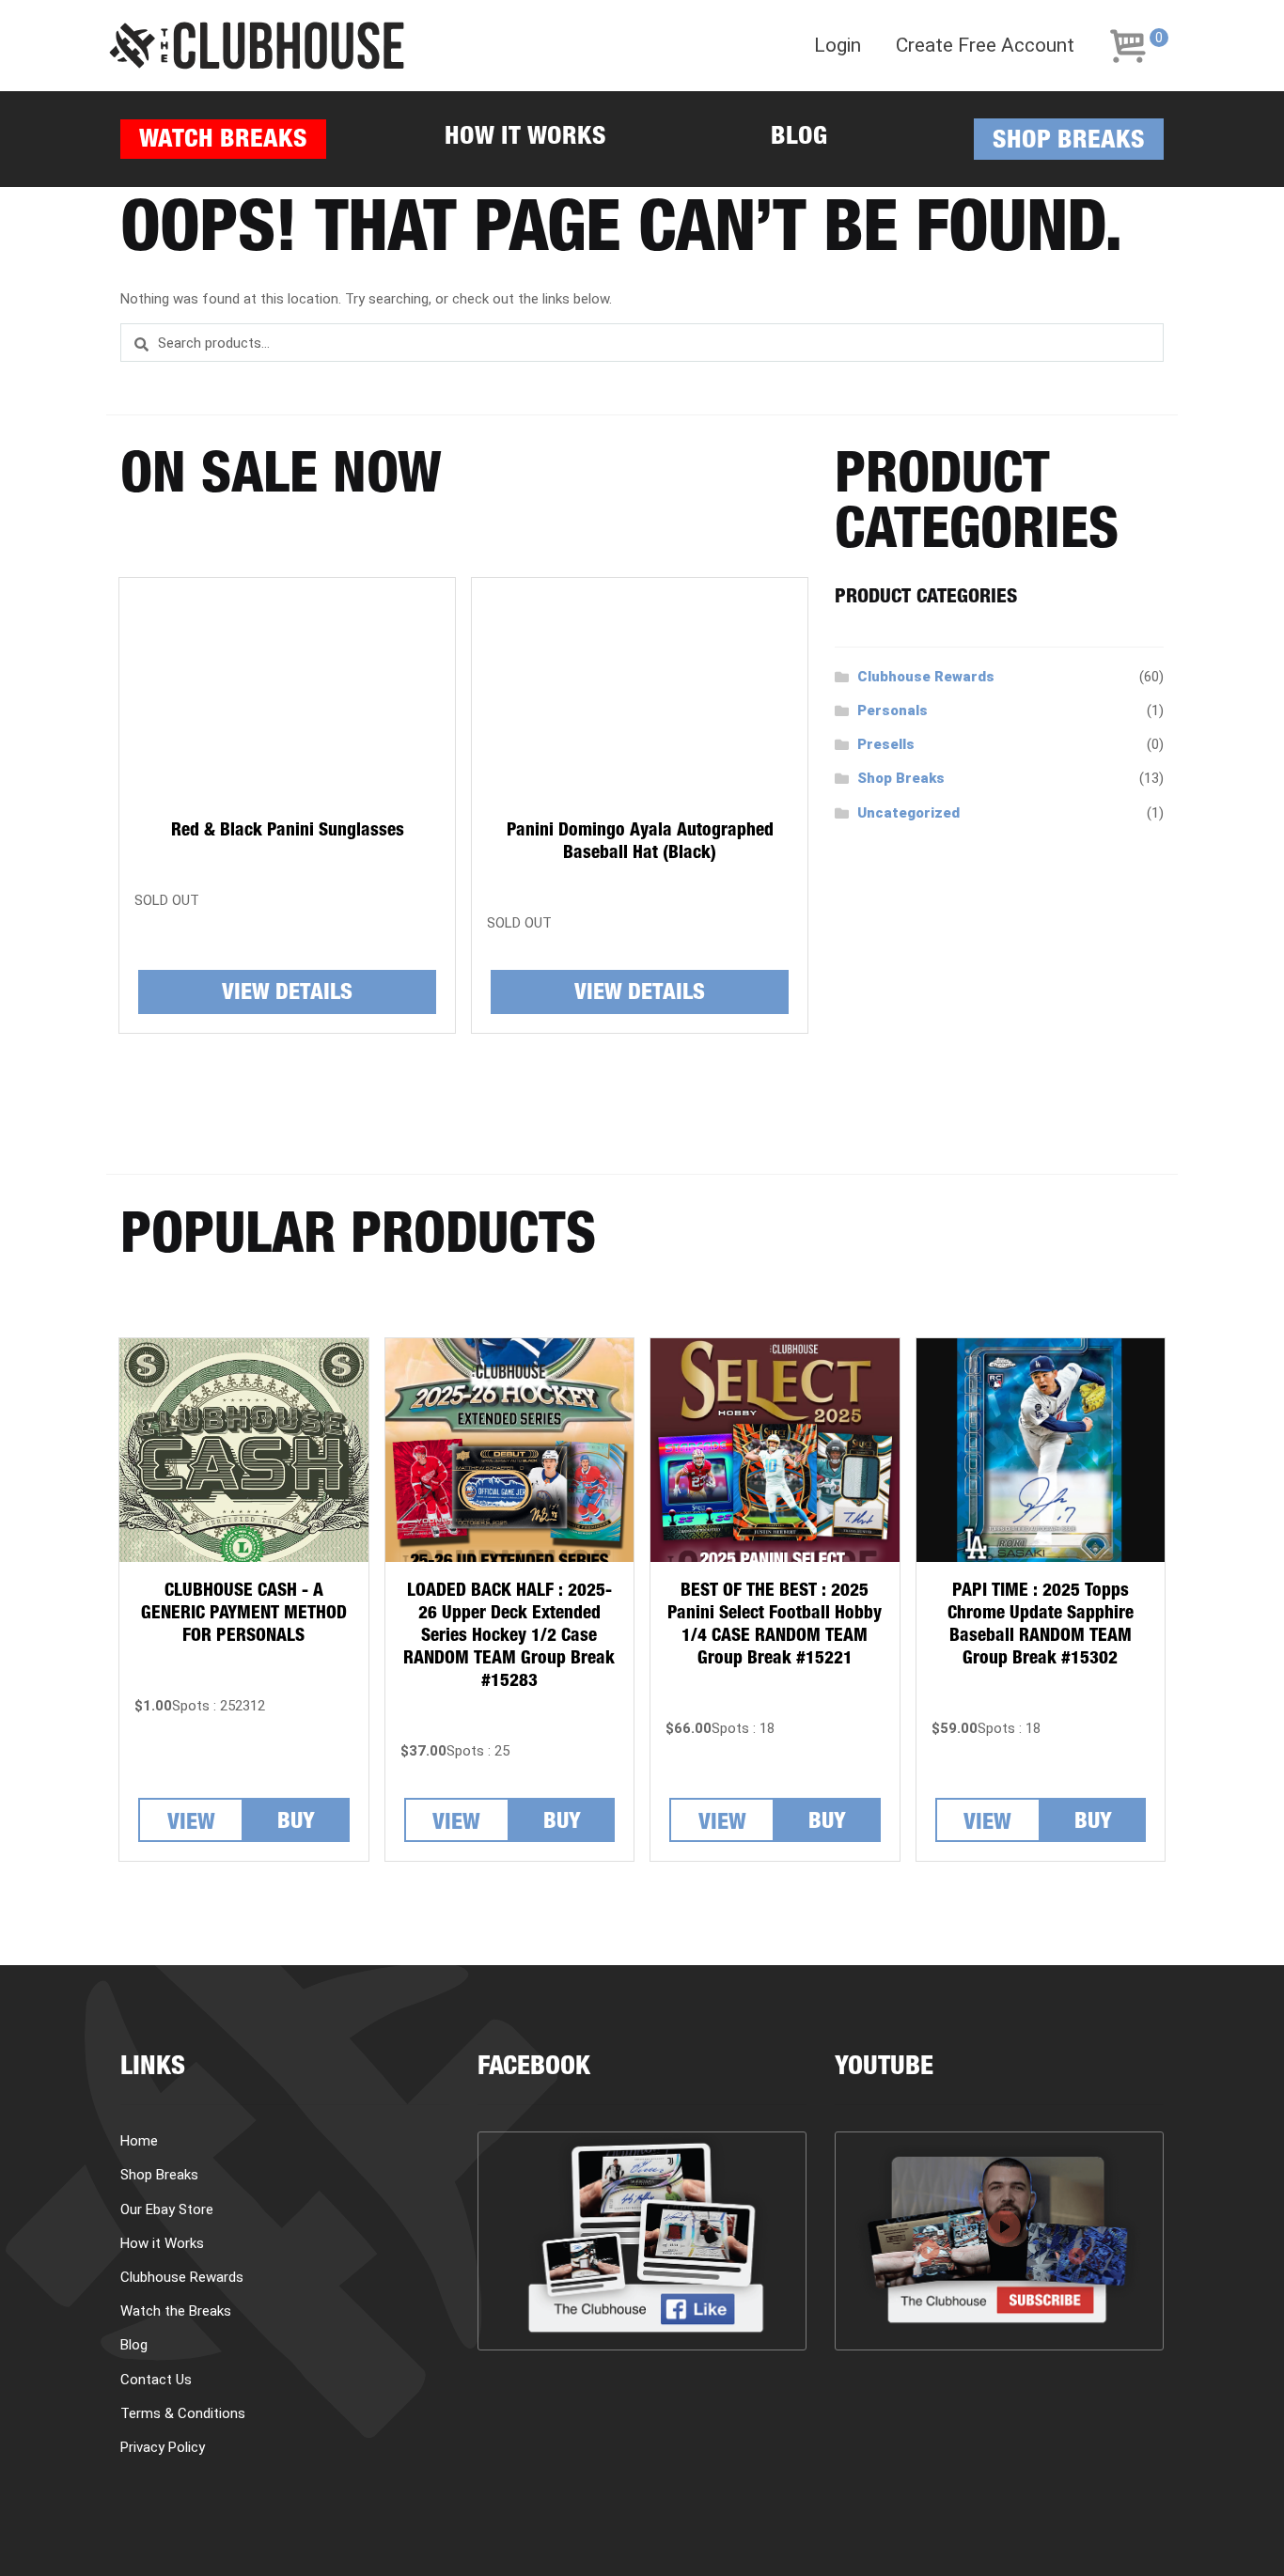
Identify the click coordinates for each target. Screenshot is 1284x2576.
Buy (296, 1823)
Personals (893, 710)
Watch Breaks (223, 141)
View (191, 1824)
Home (139, 2141)
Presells (886, 744)
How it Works (525, 139)
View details (287, 994)
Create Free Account (985, 46)
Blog (799, 139)
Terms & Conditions (183, 2413)
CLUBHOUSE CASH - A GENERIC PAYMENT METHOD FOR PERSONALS (244, 1614)
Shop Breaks (1069, 142)
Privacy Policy (163, 2447)
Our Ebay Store (167, 2209)
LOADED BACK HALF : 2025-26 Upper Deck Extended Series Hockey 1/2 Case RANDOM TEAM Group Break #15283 (509, 1637)
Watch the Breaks (176, 2311)
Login (838, 46)
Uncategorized (908, 813)
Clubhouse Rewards (926, 677)
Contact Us (156, 2380)
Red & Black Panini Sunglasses (288, 831)
